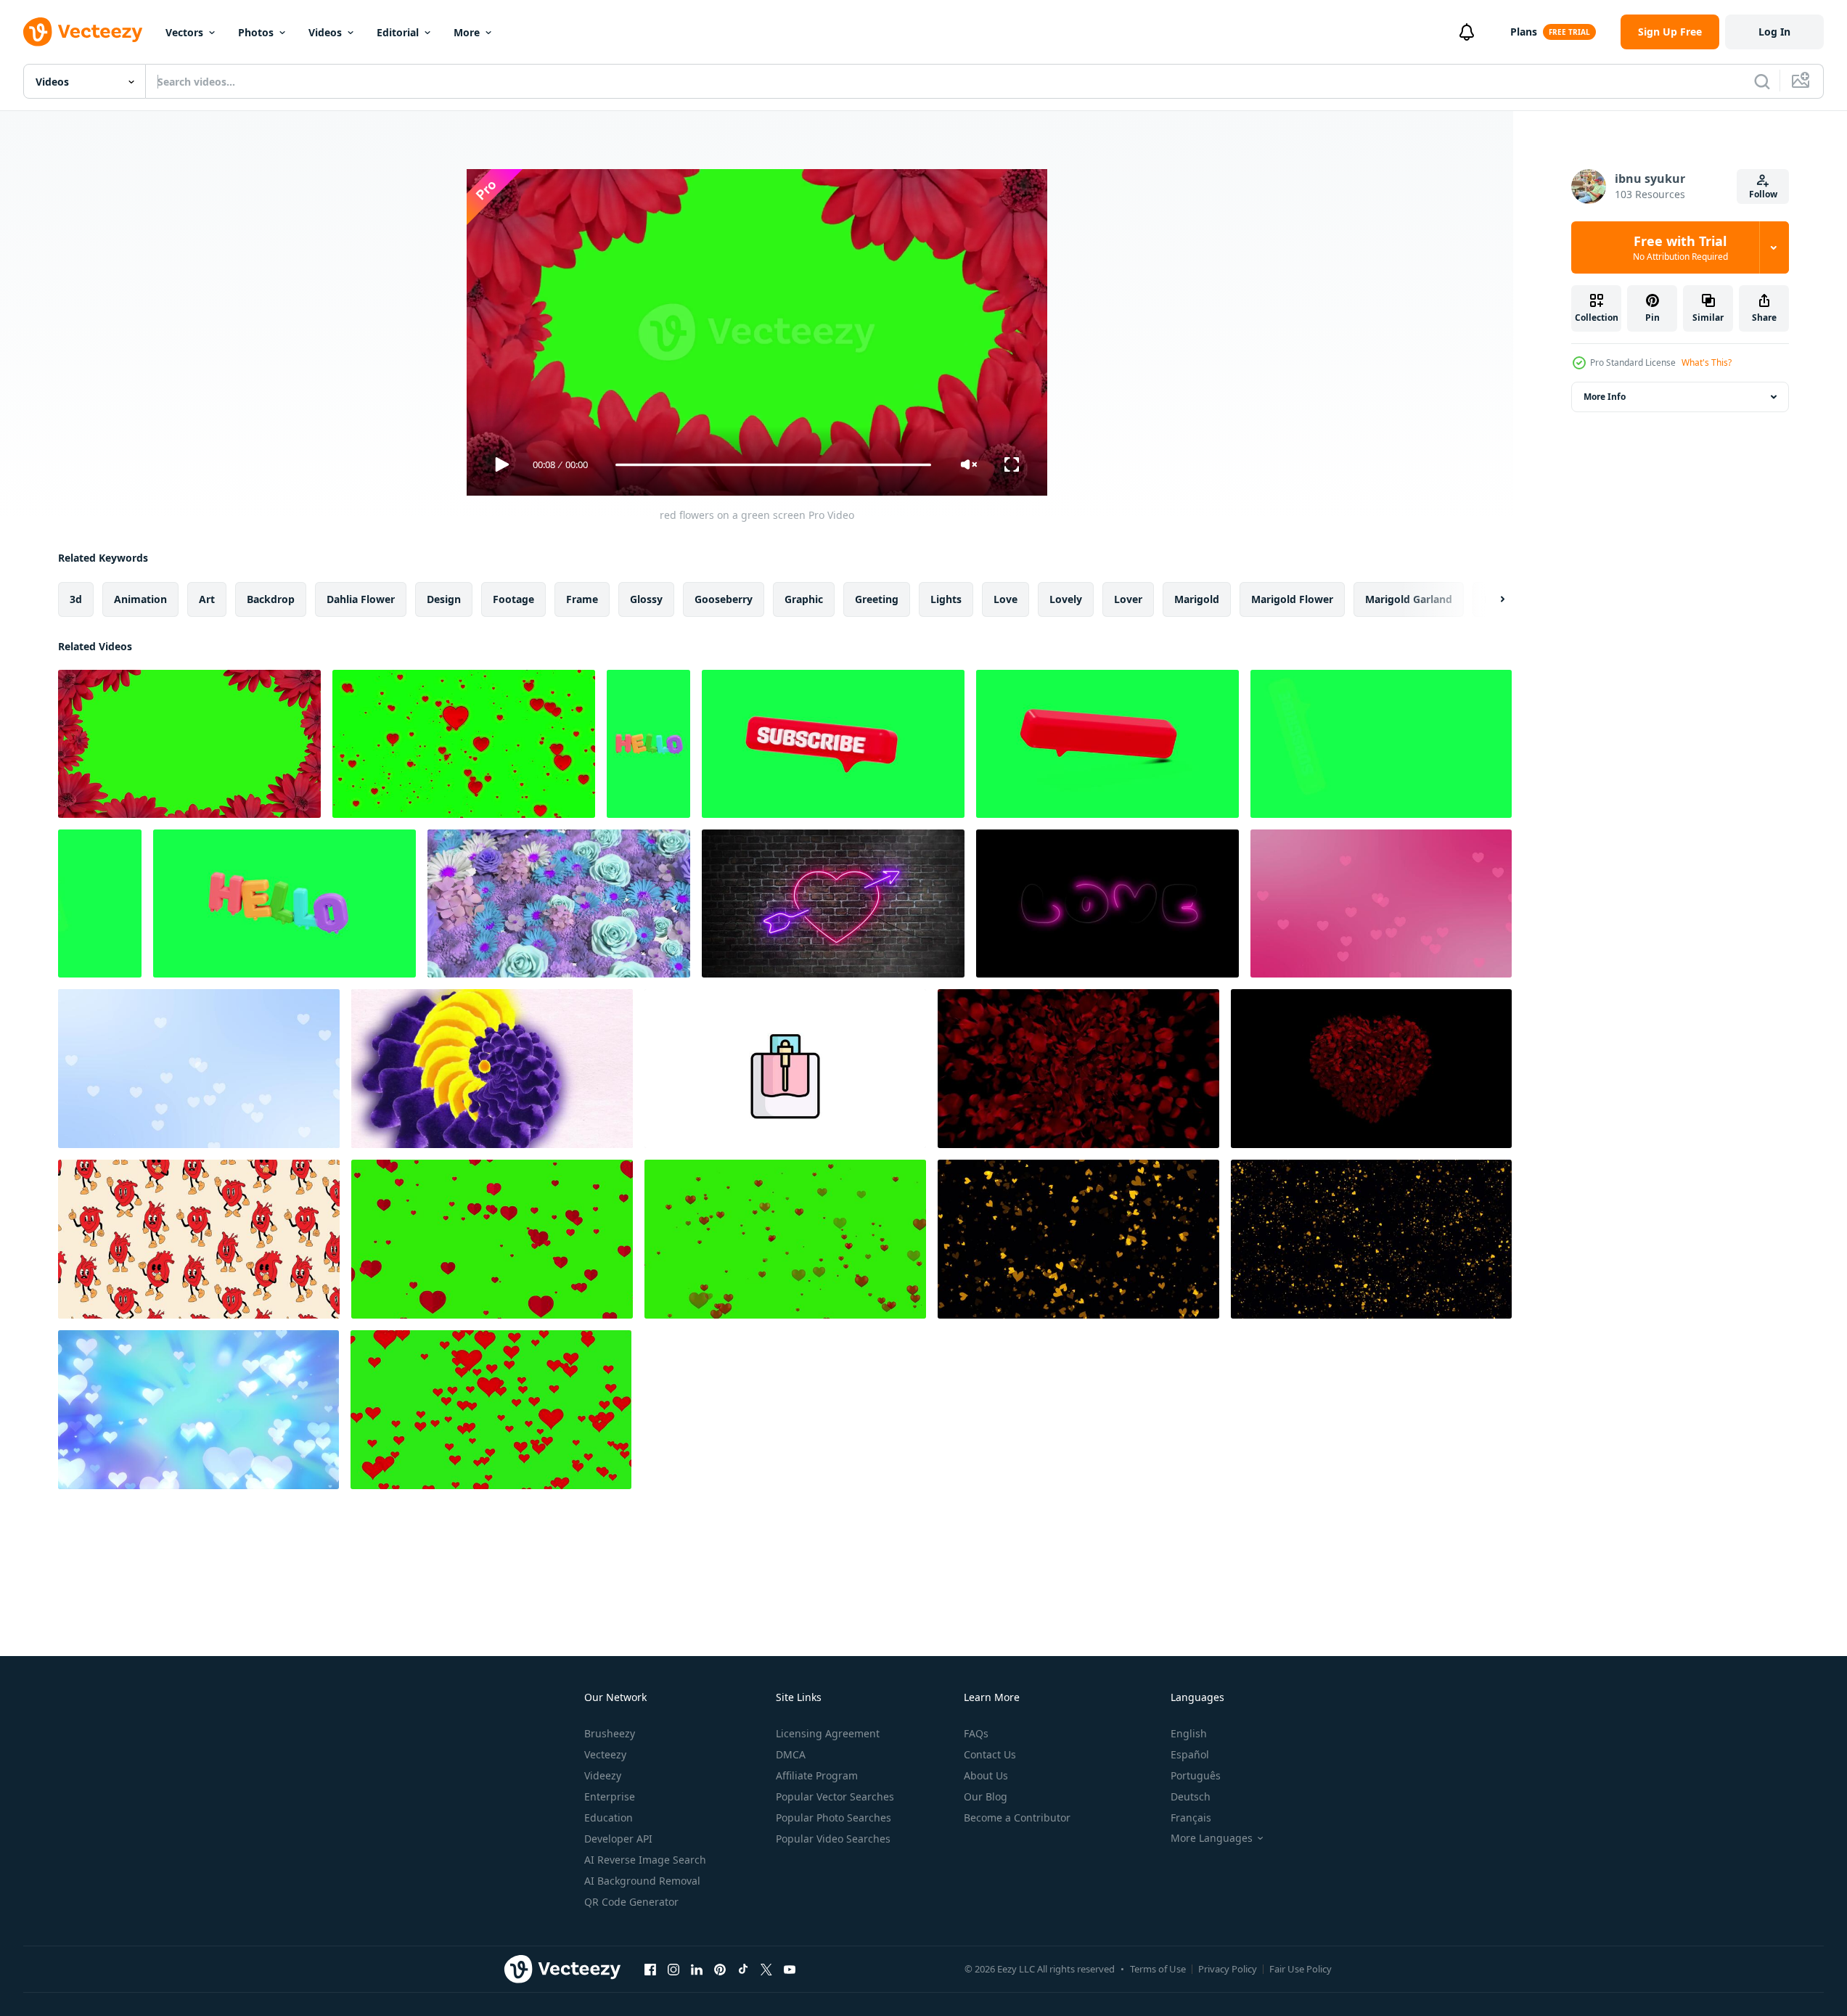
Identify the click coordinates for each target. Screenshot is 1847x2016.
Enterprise (610, 1796)
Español (1190, 1754)
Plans (1524, 32)
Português (1196, 1775)
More (467, 32)
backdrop (271, 599)
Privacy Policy (1228, 1969)
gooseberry (724, 599)
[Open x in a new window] (766, 1969)
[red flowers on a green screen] (189, 744)
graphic (804, 599)
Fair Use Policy (1301, 1969)
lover (1128, 599)
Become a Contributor (1017, 1818)
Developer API (618, 1839)
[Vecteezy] (83, 32)
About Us (986, 1775)
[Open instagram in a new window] (673, 1969)
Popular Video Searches (833, 1839)
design (444, 599)
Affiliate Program (817, 1775)
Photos (256, 32)
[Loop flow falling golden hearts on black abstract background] (1078, 1239)
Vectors (184, 32)
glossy (646, 599)
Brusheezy (610, 1733)
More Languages (1212, 1838)
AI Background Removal (642, 1881)
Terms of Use (1158, 1969)
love (1006, 599)
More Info (1605, 397)
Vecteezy (605, 1754)
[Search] (1762, 81)
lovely (1066, 599)
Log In (1774, 32)
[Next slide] (1490, 599)
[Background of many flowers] (559, 903)
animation (140, 599)
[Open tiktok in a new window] (743, 1969)
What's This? (1707, 362)
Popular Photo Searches (834, 1818)
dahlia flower (361, 599)
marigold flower (1292, 599)
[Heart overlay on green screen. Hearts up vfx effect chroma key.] (491, 1410)
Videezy (603, 1775)
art (207, 599)
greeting (877, 599)
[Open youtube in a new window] (790, 1969)
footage (513, 599)
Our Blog (986, 1796)
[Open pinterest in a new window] (720, 1969)
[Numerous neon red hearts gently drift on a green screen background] (464, 744)
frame (582, 599)
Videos (325, 32)
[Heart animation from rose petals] (1078, 1069)
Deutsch (1191, 1796)
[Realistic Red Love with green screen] (785, 1239)
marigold (1197, 599)
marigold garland (1409, 599)
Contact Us (990, 1754)
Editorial (398, 32)
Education (609, 1818)
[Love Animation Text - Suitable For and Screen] (1107, 903)
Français (1191, 1818)
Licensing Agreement (828, 1733)
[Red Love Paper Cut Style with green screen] (492, 1239)
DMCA (791, 1754)
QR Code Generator (631, 1902)
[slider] (773, 465)
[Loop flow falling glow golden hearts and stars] (1371, 1239)
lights (946, 599)
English (1189, 1733)
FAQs (976, 1733)
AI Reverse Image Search (645, 1860)
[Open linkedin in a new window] (697, 1969)
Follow (1763, 194)
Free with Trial (1680, 247)
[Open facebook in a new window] (650, 1969)
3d (76, 599)
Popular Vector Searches (835, 1796)
